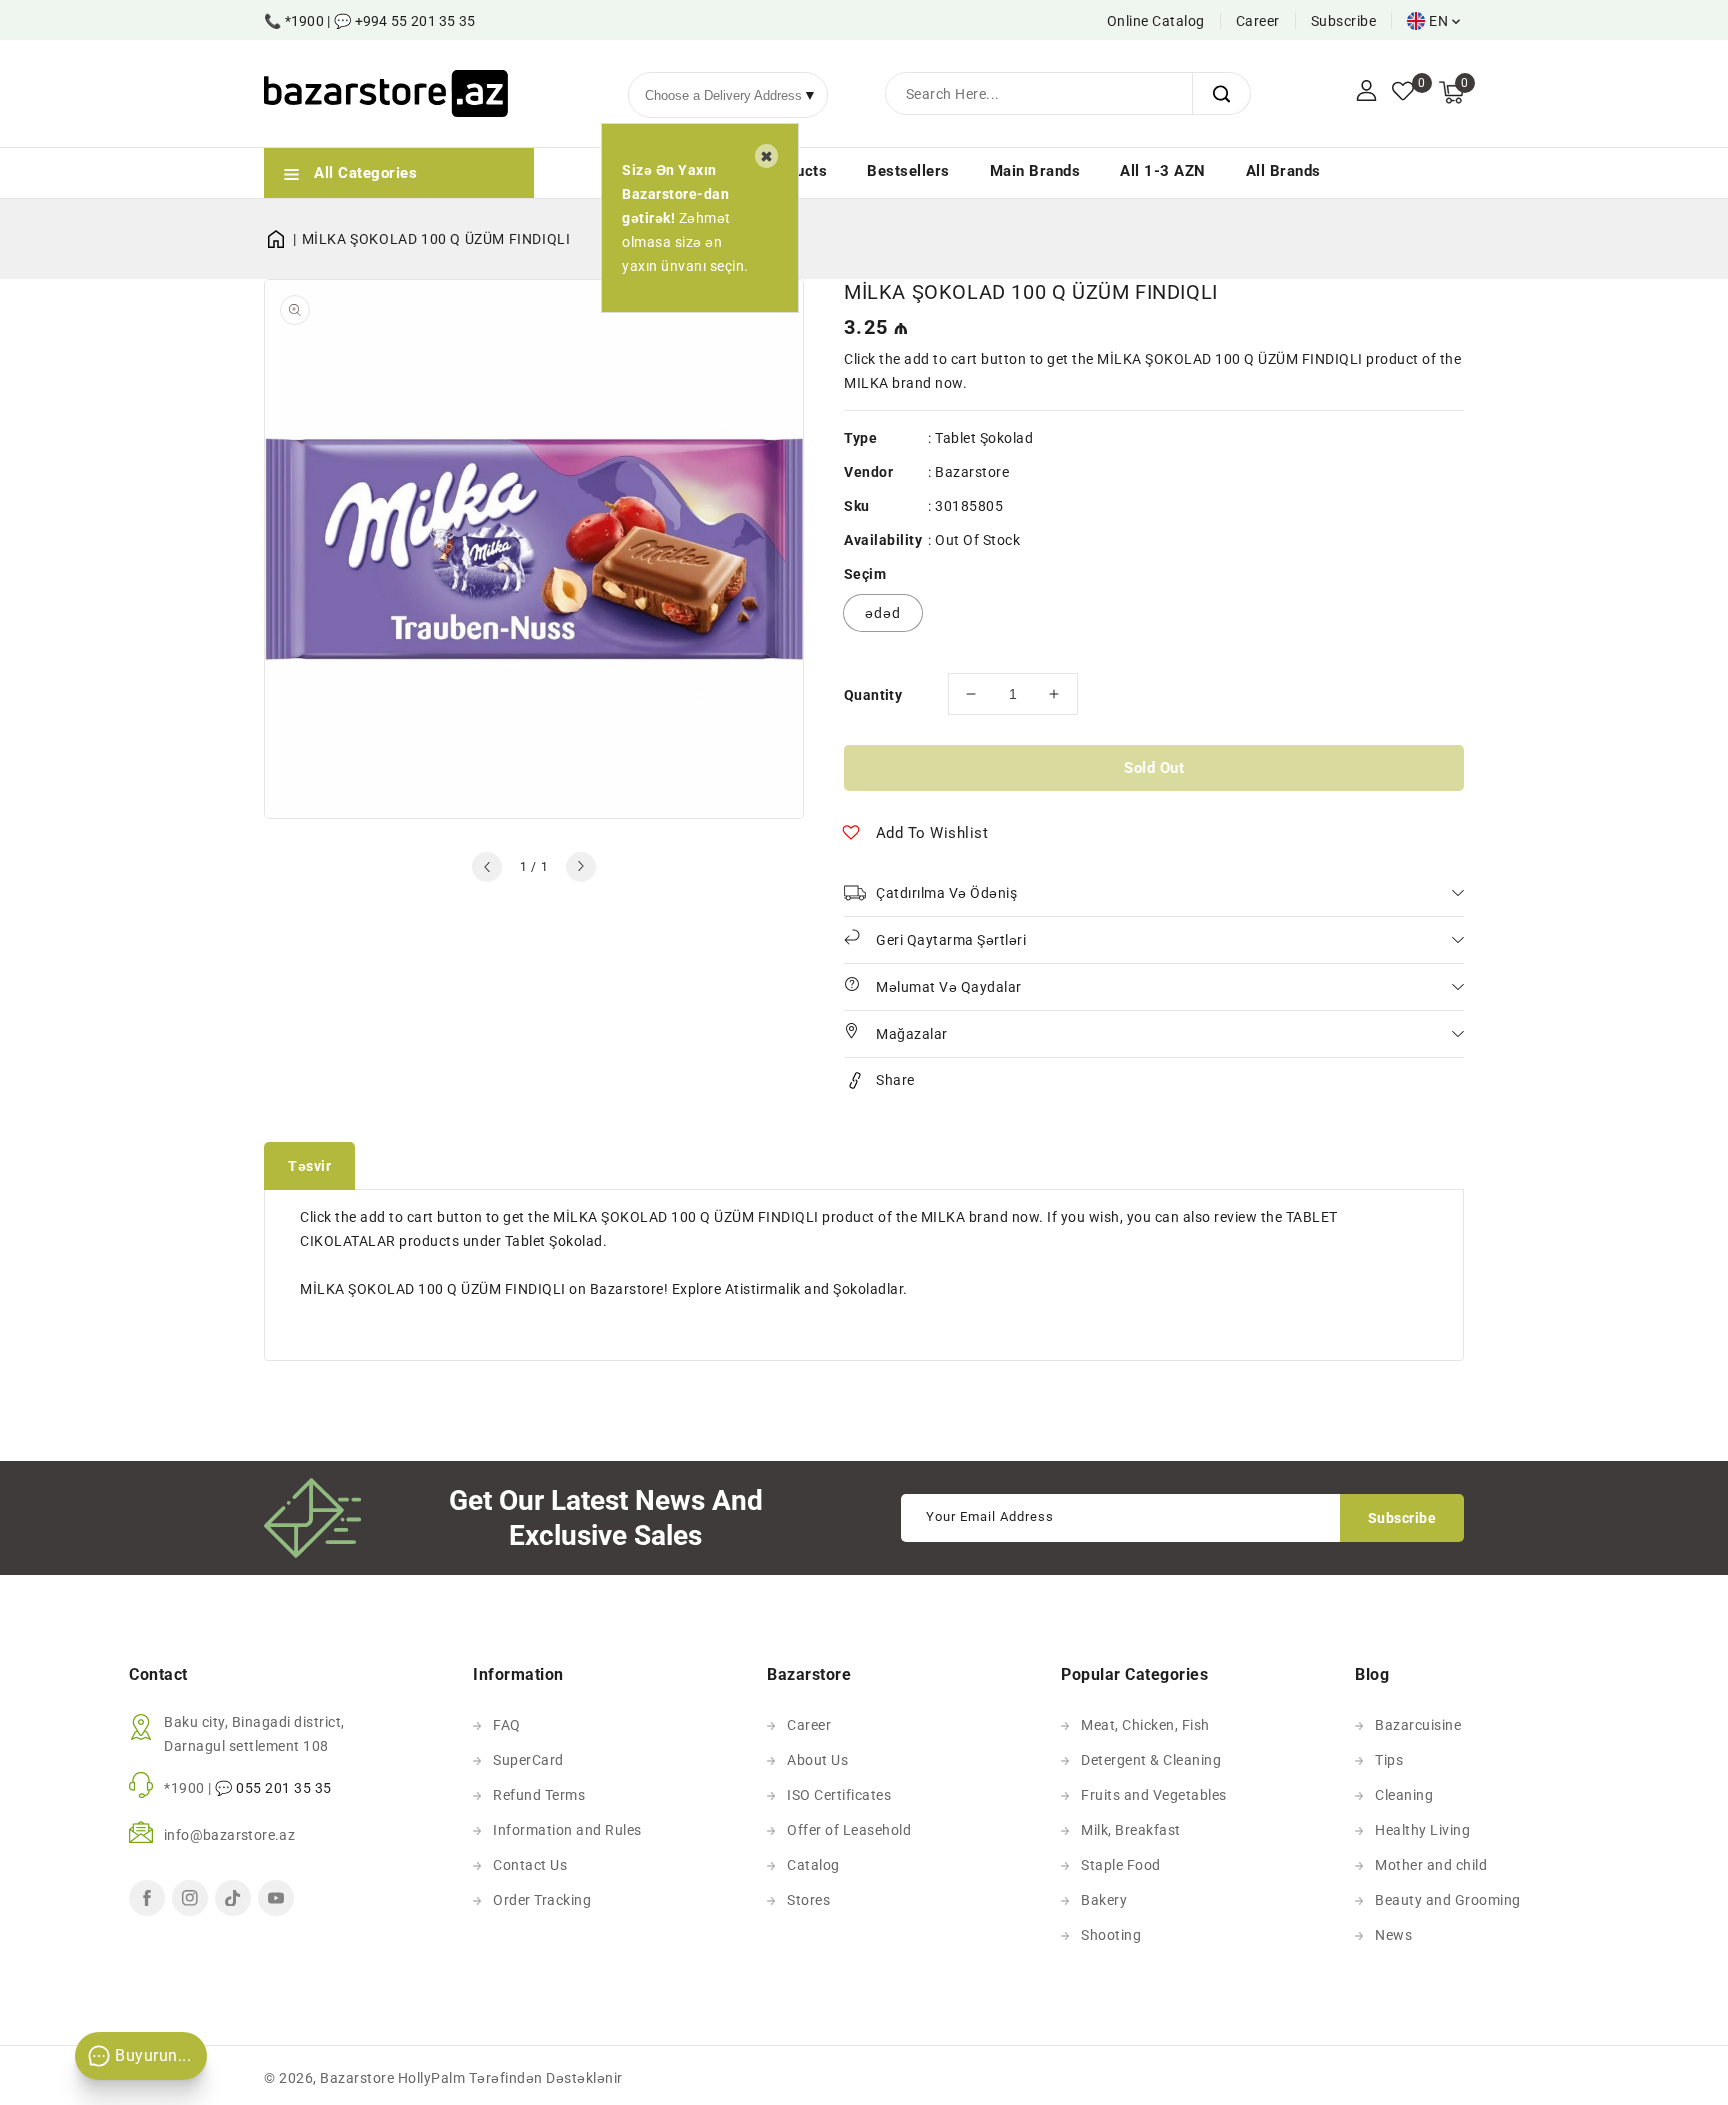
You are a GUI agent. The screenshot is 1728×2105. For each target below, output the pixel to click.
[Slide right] (581, 867)
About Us (817, 1760)
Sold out (1154, 768)
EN (1438, 21)
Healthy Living (1422, 1830)
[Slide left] (487, 867)
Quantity (873, 695)
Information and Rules (567, 1830)
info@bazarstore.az (229, 1835)
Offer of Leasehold (849, 1830)
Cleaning (1404, 1795)
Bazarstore (972, 472)
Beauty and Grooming (1448, 1900)
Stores (808, 1900)
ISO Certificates (839, 1795)
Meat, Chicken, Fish (1145, 1725)
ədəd (883, 613)
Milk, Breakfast (1131, 1830)
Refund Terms (539, 1795)
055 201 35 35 (284, 1788)
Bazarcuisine (1418, 1725)
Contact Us (530, 1865)
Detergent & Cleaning (1151, 1760)
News (1393, 1935)
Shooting (1111, 1935)
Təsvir (309, 1166)
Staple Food (1121, 1865)
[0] (1403, 93)
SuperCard (528, 1760)
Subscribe (1344, 21)
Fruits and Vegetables (1154, 1795)
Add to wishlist (932, 833)
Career (1258, 21)
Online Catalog (1156, 21)
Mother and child (1431, 1865)
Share (895, 1080)
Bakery (1104, 1900)
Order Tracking (542, 1900)
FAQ (507, 1725)
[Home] (283, 239)
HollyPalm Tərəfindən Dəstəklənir (510, 2078)
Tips (1389, 1760)
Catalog (813, 1865)
